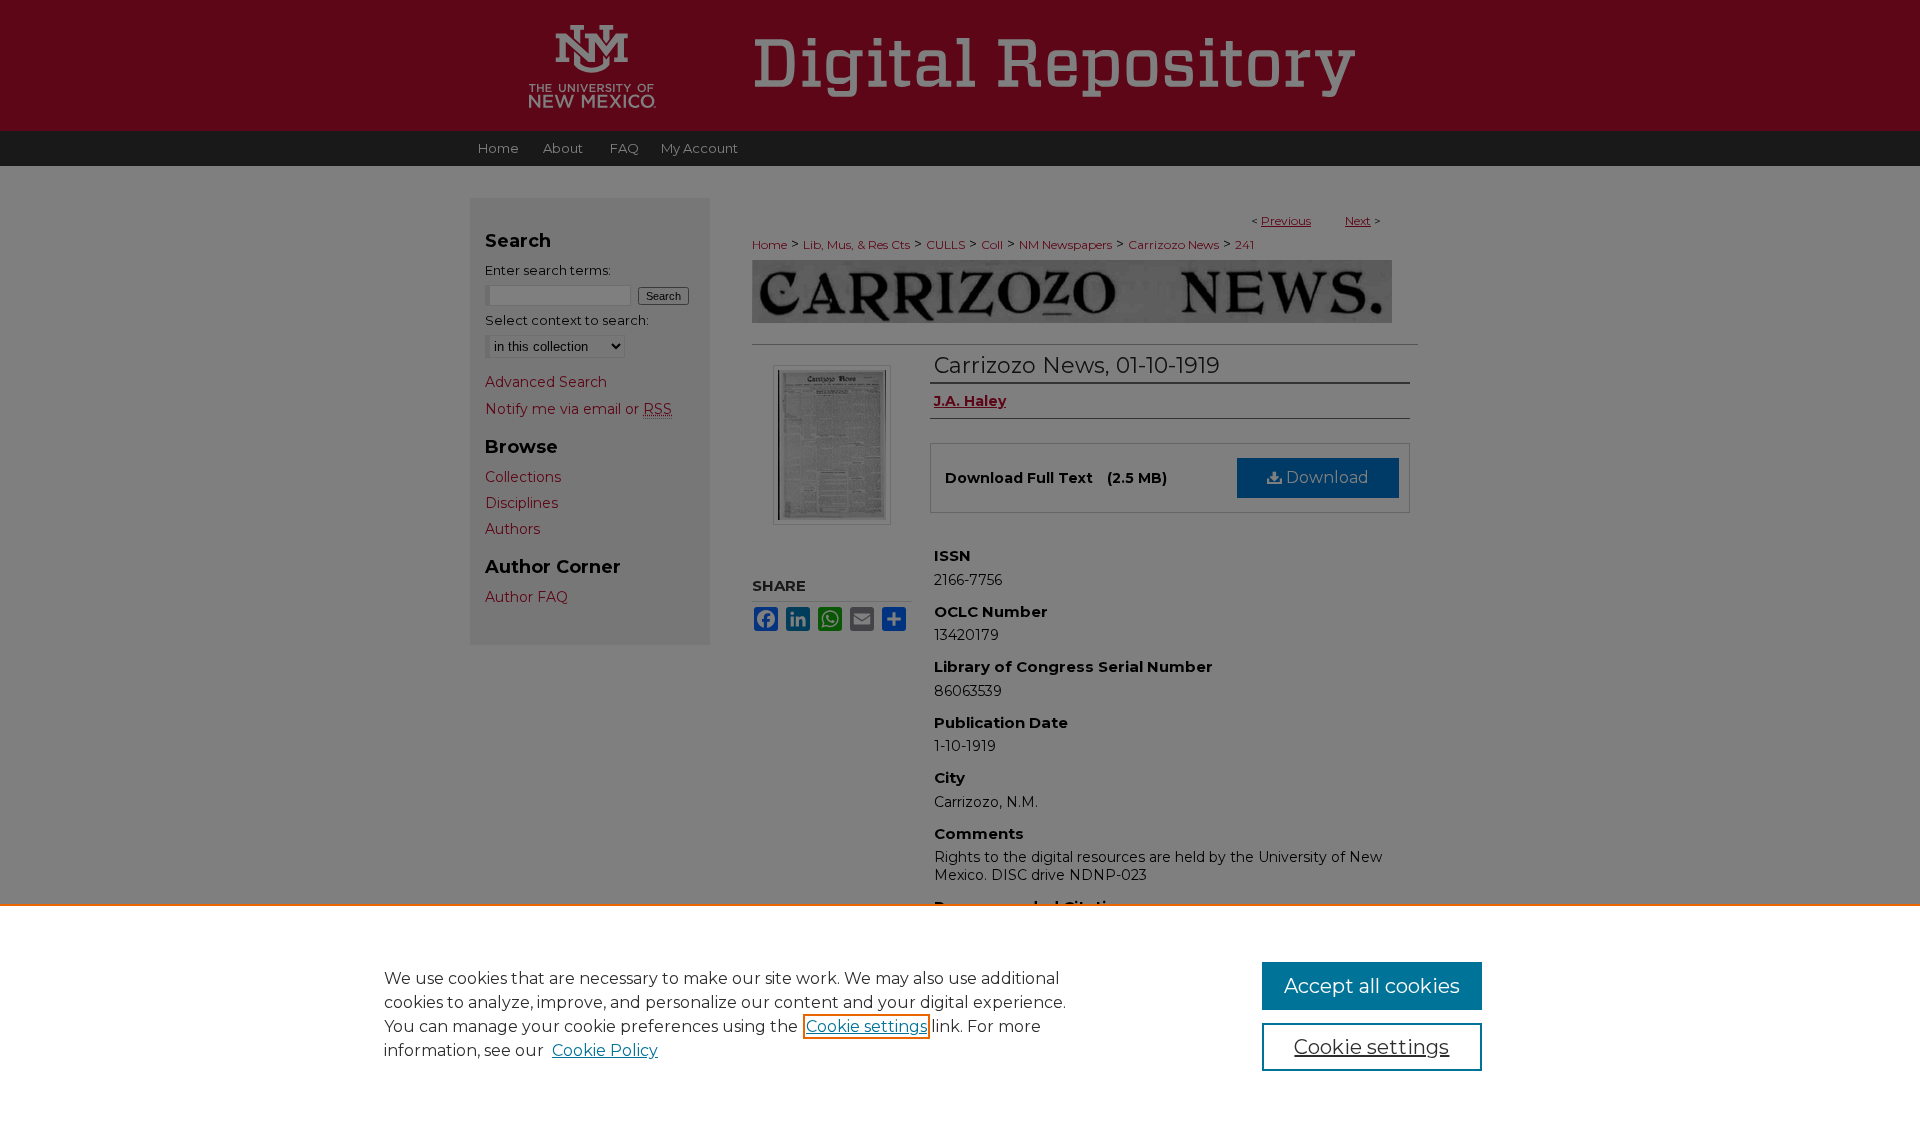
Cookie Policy (605, 1050)
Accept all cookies (1372, 986)
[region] (960, 1014)
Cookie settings (866, 1026)
